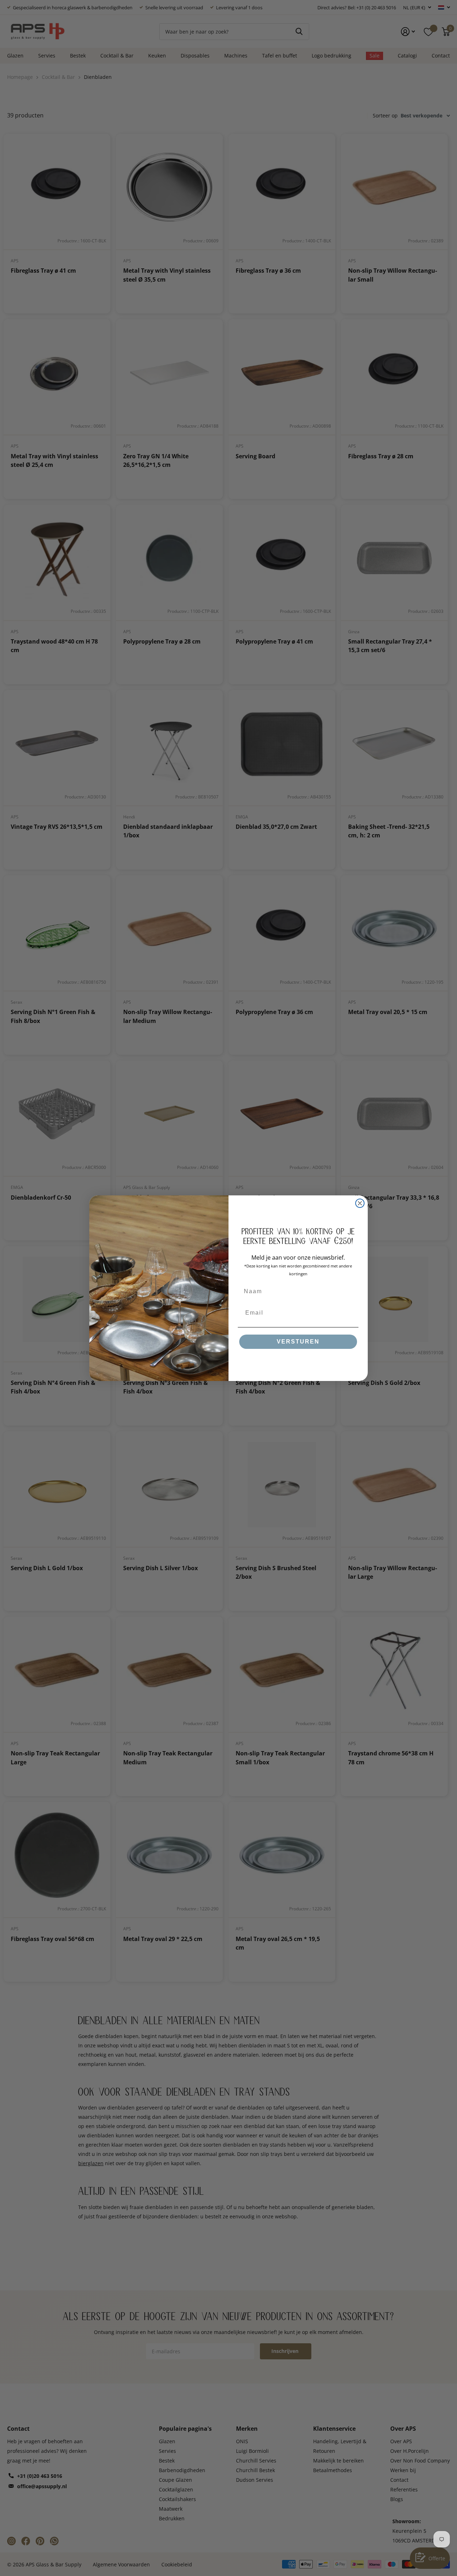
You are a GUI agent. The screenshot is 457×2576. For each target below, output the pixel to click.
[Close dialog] (360, 1203)
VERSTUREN (298, 1342)
